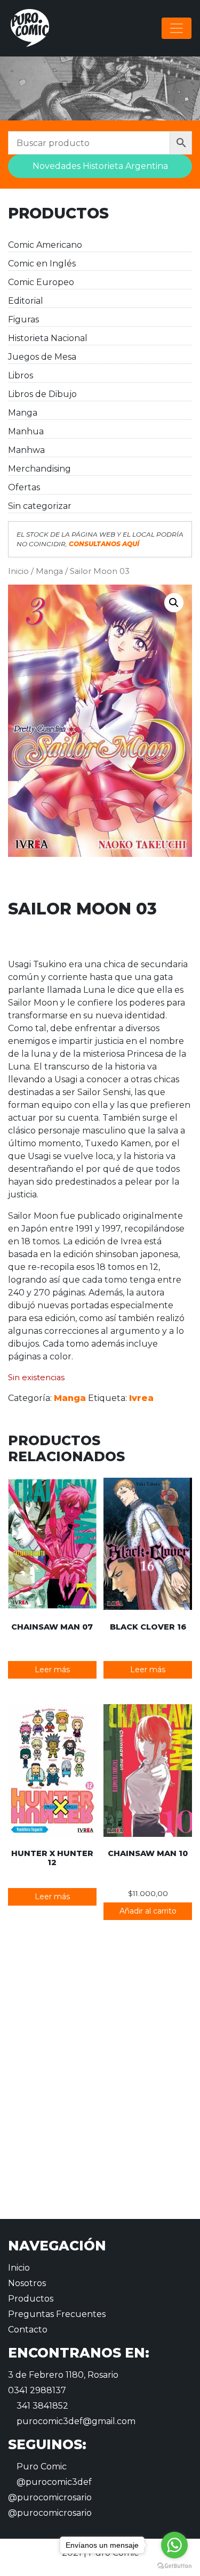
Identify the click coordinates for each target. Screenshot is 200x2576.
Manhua (26, 431)
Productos (31, 2299)
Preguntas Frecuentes (57, 2314)
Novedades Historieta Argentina (100, 166)
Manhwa (26, 450)
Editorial (26, 301)
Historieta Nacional (48, 338)
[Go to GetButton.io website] (174, 2565)
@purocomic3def (53, 2482)
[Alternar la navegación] (177, 28)
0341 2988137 (37, 2390)
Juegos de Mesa (42, 357)
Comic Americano (45, 245)
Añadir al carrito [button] (148, 1911)
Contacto (28, 2330)
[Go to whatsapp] (174, 2545)
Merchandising (39, 469)
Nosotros (27, 2283)
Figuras (23, 319)
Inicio (18, 571)
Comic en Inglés (42, 264)
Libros (21, 375)
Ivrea (141, 1398)
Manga (23, 413)
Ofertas (24, 487)
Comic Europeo (41, 282)
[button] (174, 603)
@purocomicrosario (50, 2497)
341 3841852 (41, 2406)
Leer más (52, 1670)
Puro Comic (41, 2466)
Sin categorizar (40, 506)
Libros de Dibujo (42, 394)
